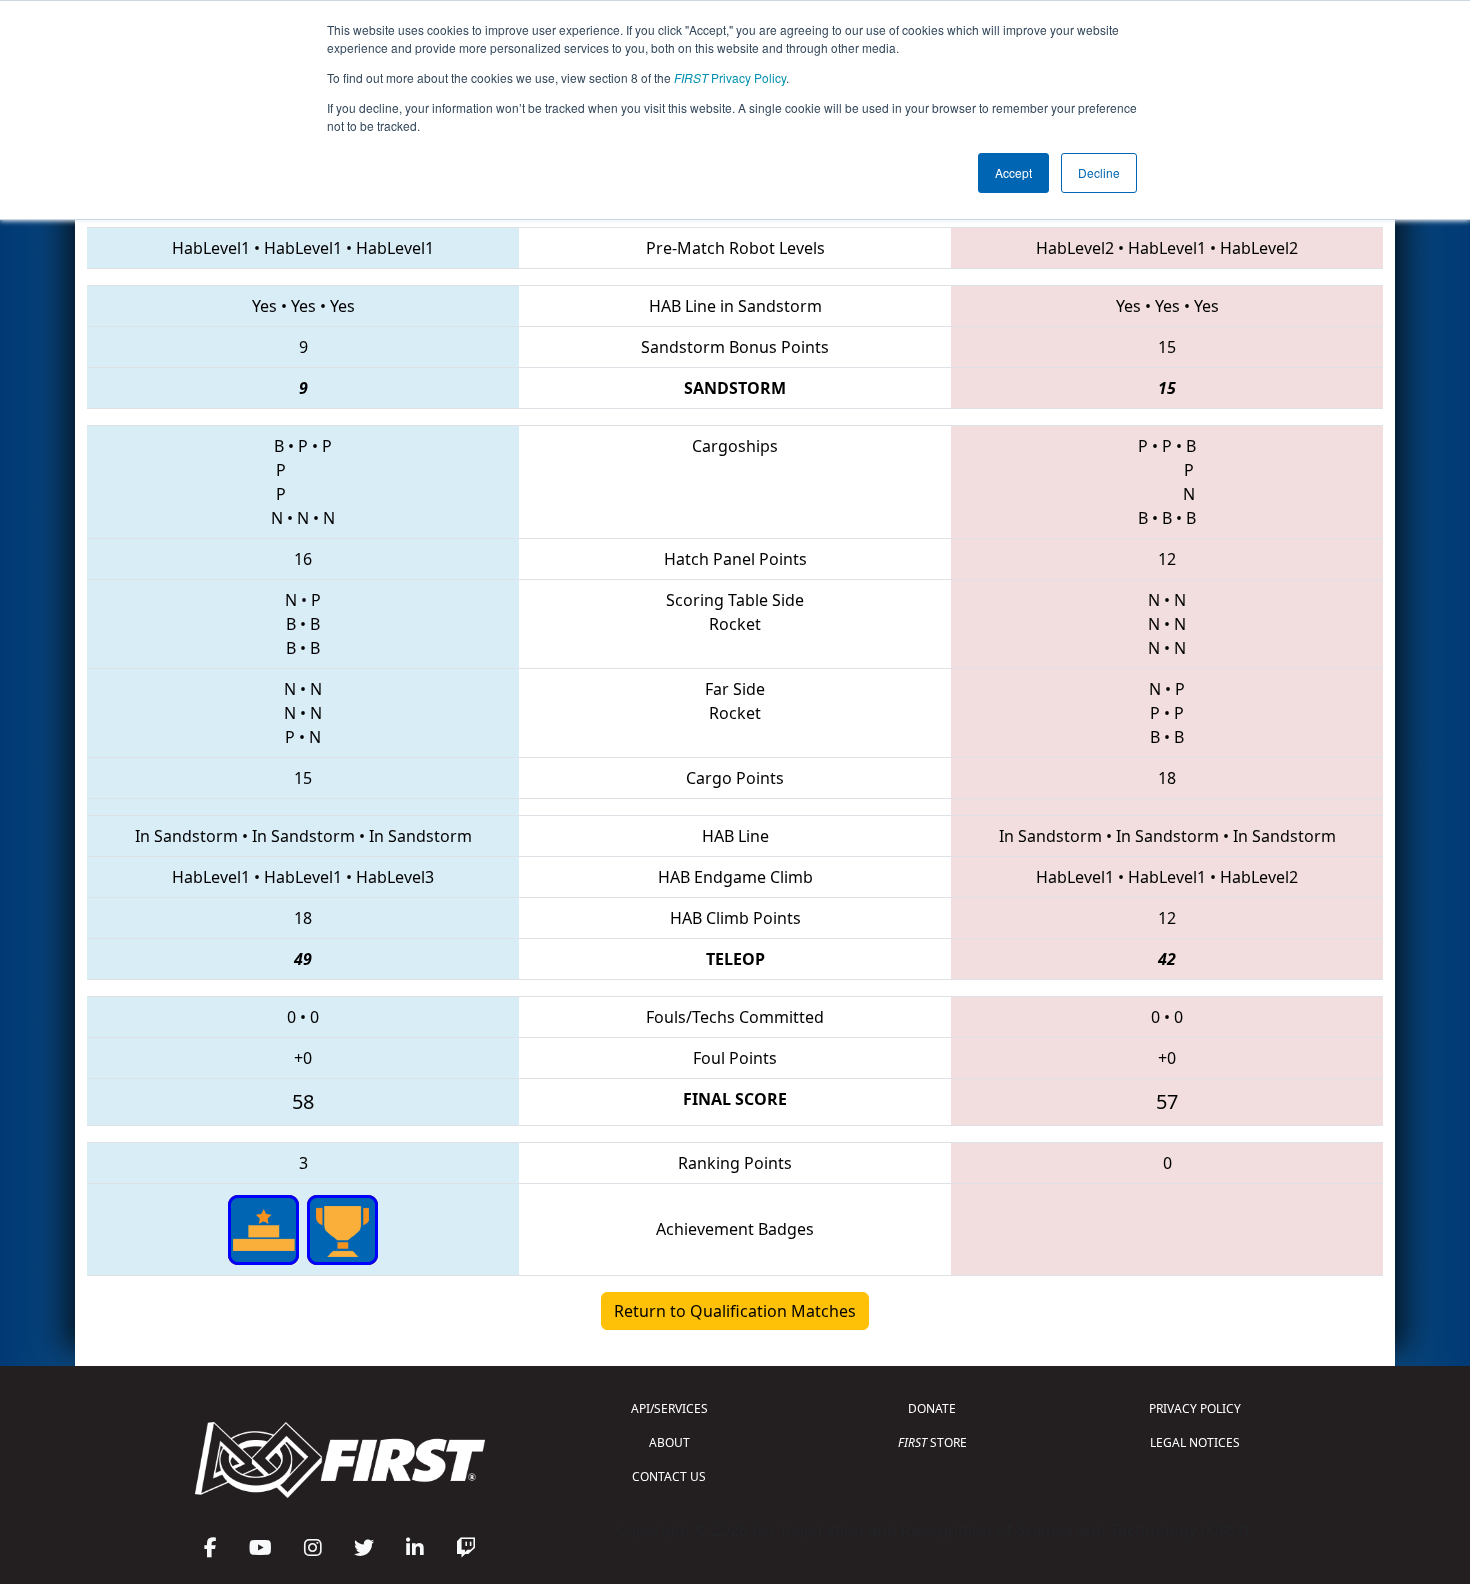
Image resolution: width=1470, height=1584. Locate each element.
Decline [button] (1099, 172)
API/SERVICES (669, 1408)
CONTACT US (669, 1476)
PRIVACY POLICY (1195, 1408)
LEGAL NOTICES (1195, 1442)
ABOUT (669, 1442)
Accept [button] (1013, 172)
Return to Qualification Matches (735, 1311)
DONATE (932, 1408)
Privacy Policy (730, 77)
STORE (932, 1442)
